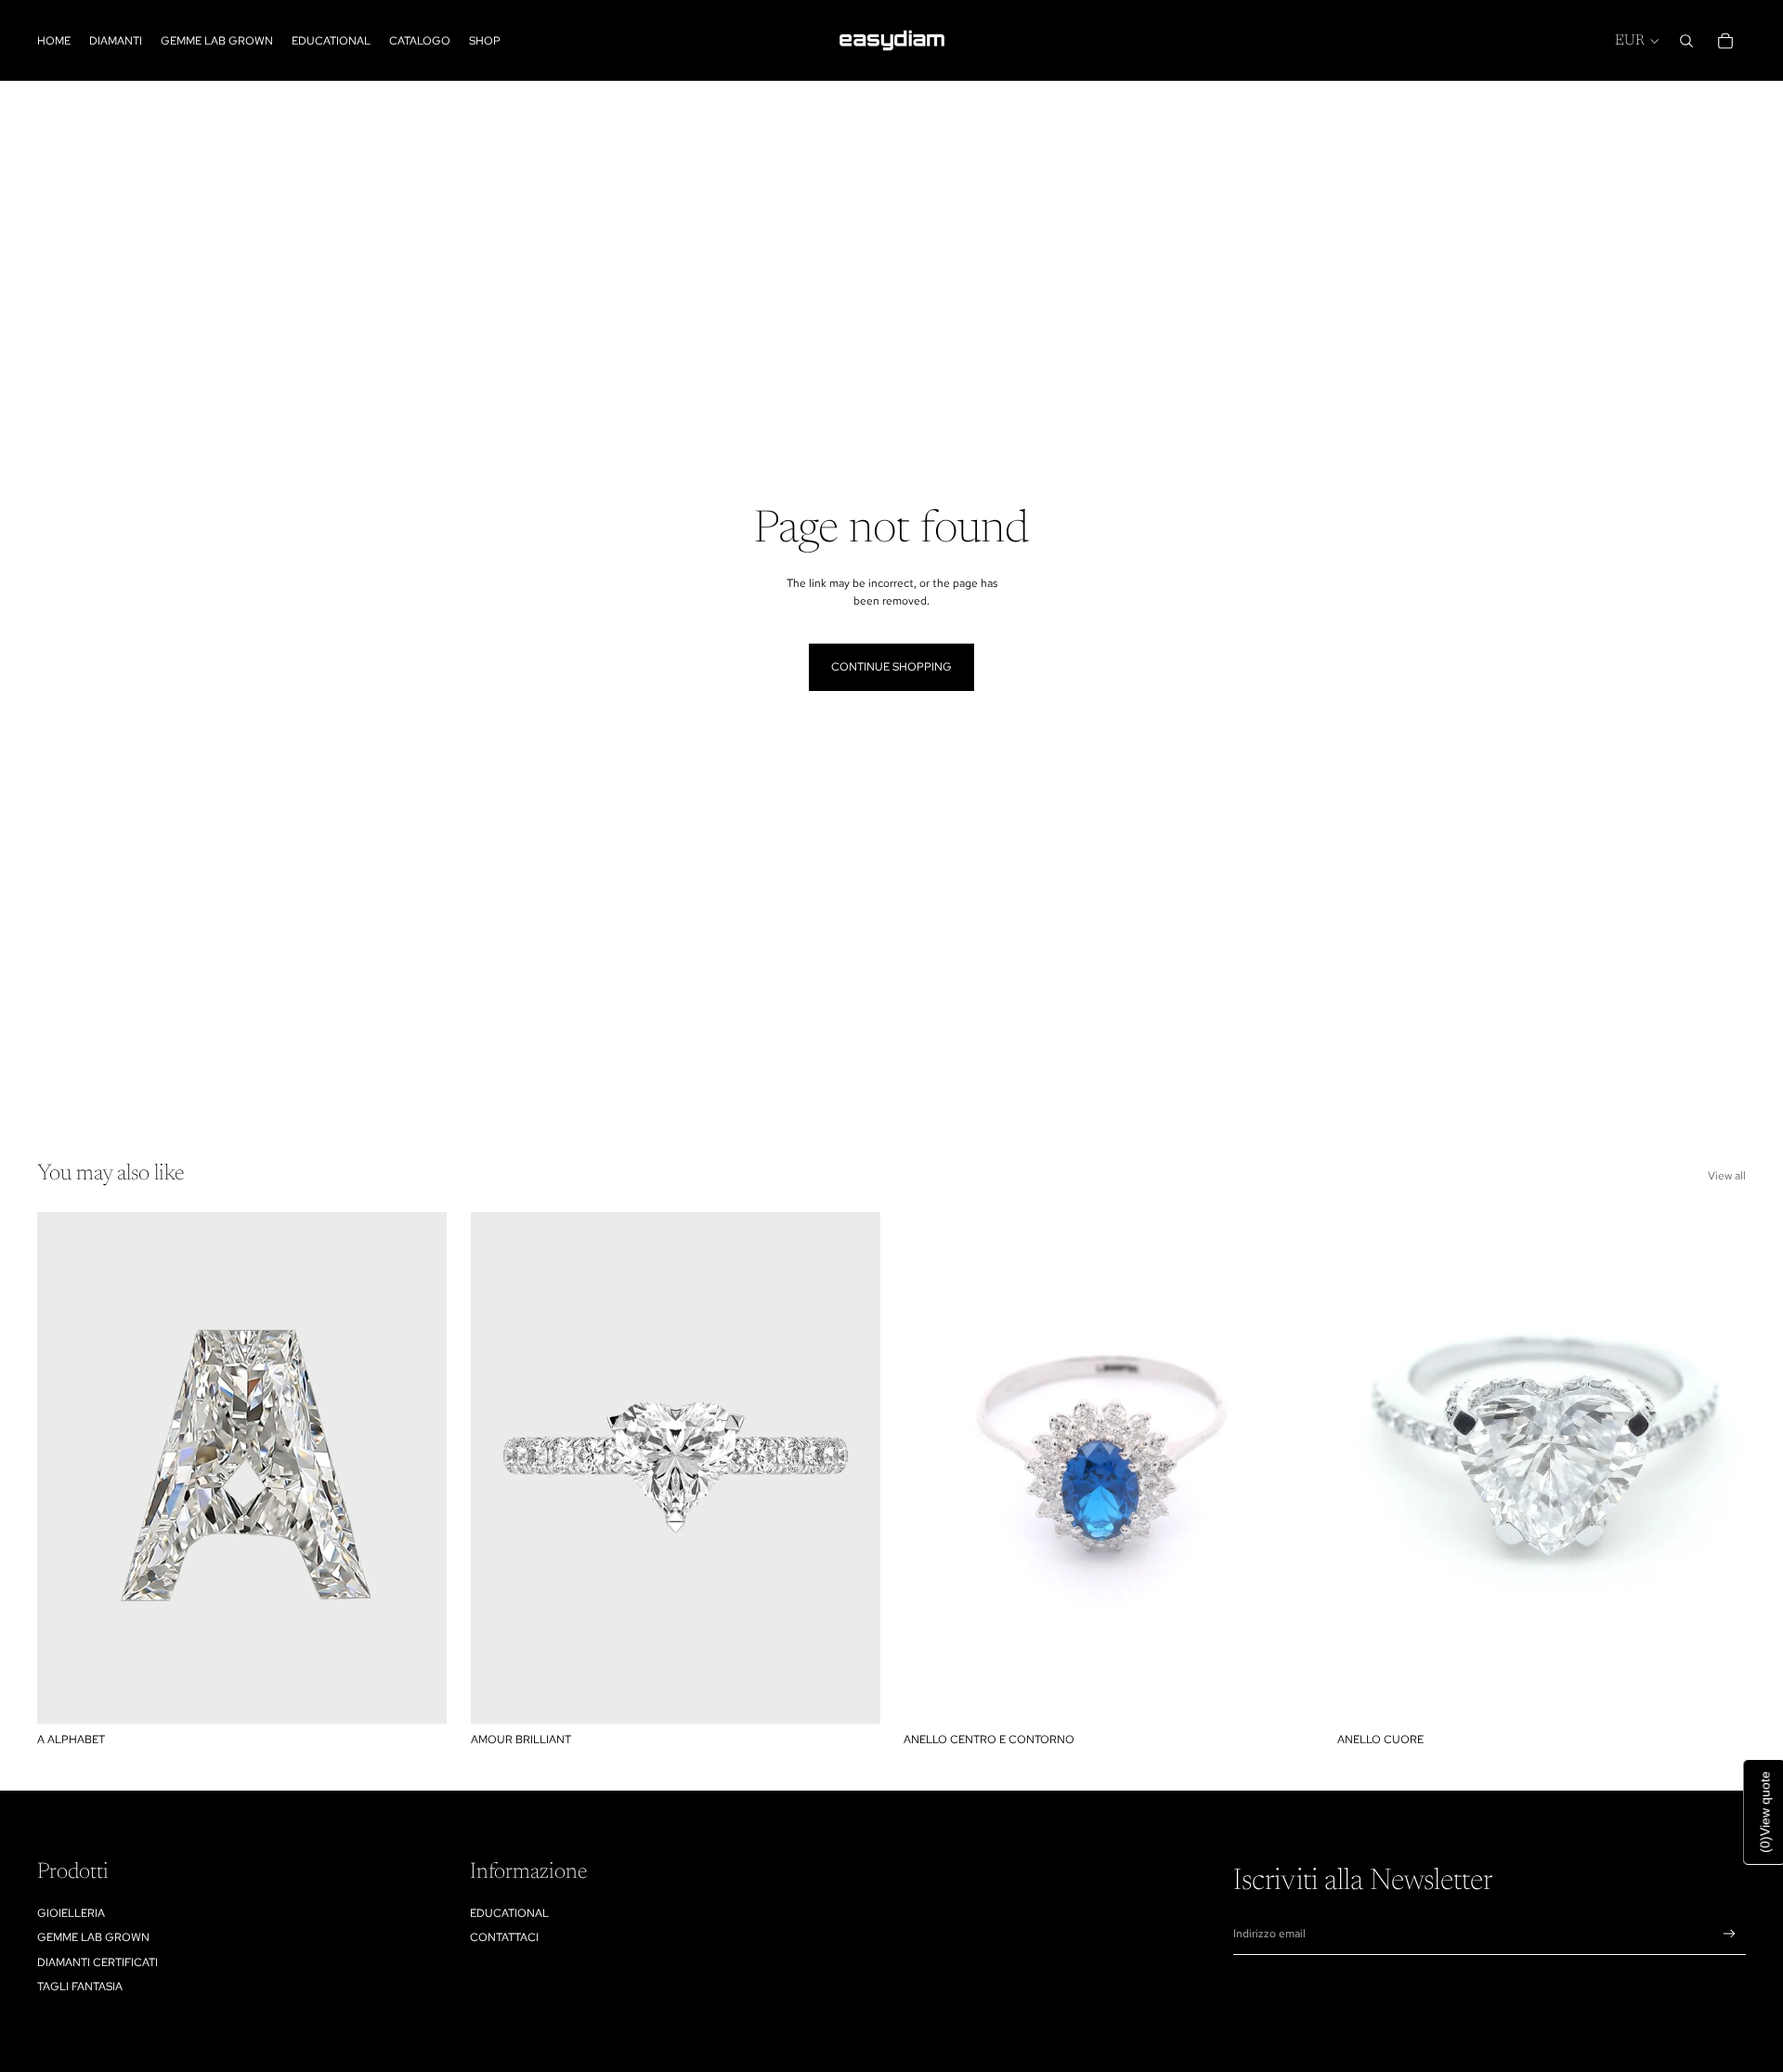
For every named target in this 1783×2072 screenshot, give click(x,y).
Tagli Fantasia (80, 1987)
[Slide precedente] (499, 1468)
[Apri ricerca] (1686, 41)
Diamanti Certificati (98, 1962)
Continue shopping (891, 667)
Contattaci (504, 1937)
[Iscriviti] (1730, 1934)
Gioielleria (71, 1913)
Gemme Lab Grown (93, 1937)
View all (1727, 1176)
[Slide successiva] (852, 1468)
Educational (509, 1913)
